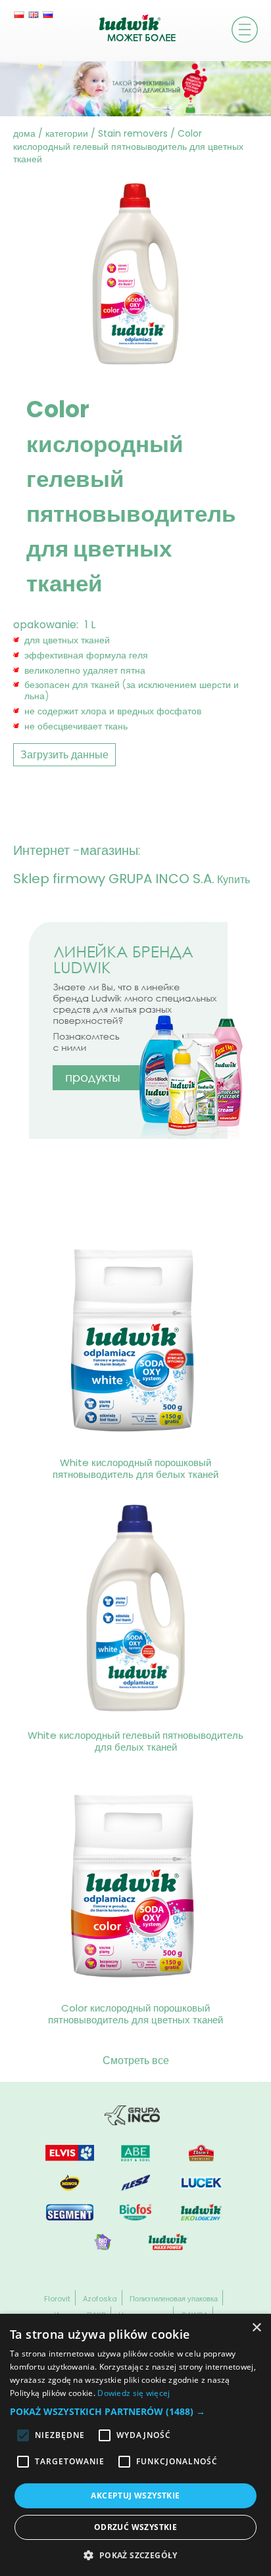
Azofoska (100, 2299)
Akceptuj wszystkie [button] (135, 2495)
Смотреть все (136, 2060)
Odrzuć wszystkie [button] (135, 2527)
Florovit (57, 2299)
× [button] (256, 2328)
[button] (135, 2411)
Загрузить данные (64, 755)
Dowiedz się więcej (134, 2393)
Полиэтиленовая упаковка (174, 2299)
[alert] (135, 2445)
